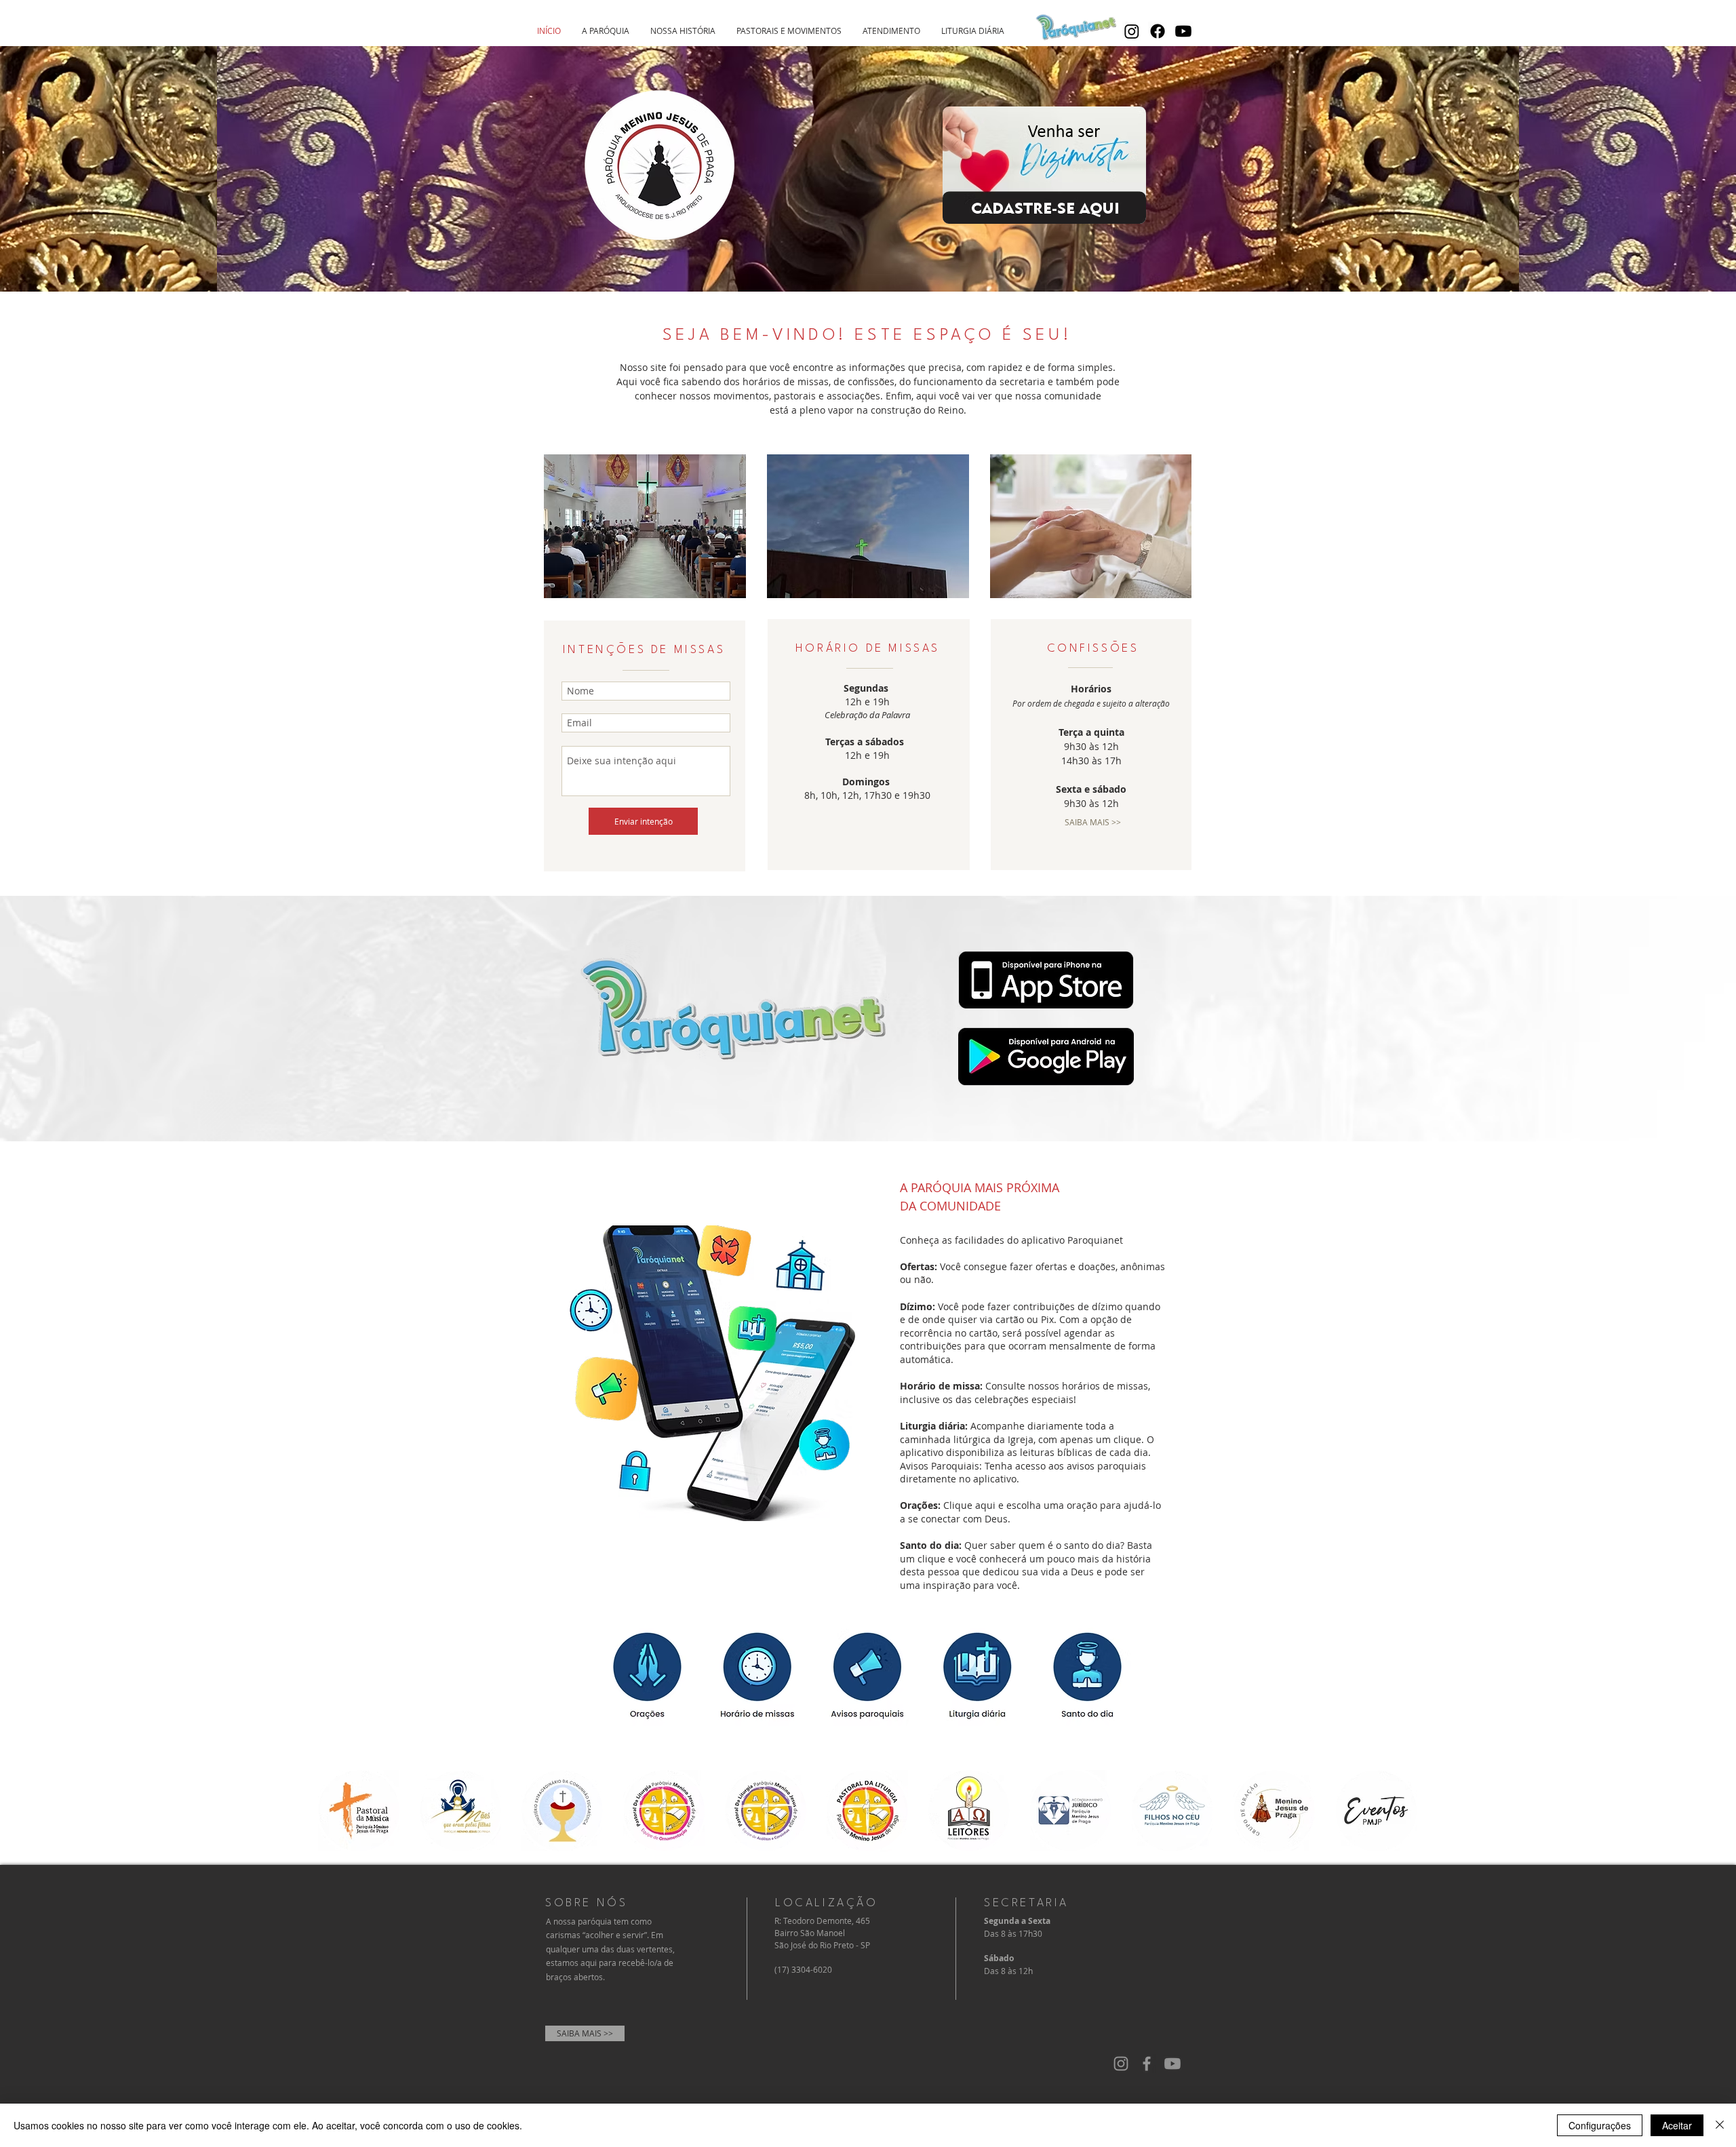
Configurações (1600, 2125)
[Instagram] (1132, 31)
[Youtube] (1183, 31)
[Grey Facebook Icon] (1147, 2064)
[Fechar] (1720, 2125)
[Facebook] (1158, 31)
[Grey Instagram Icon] (1121, 2064)
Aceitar (1677, 2125)
